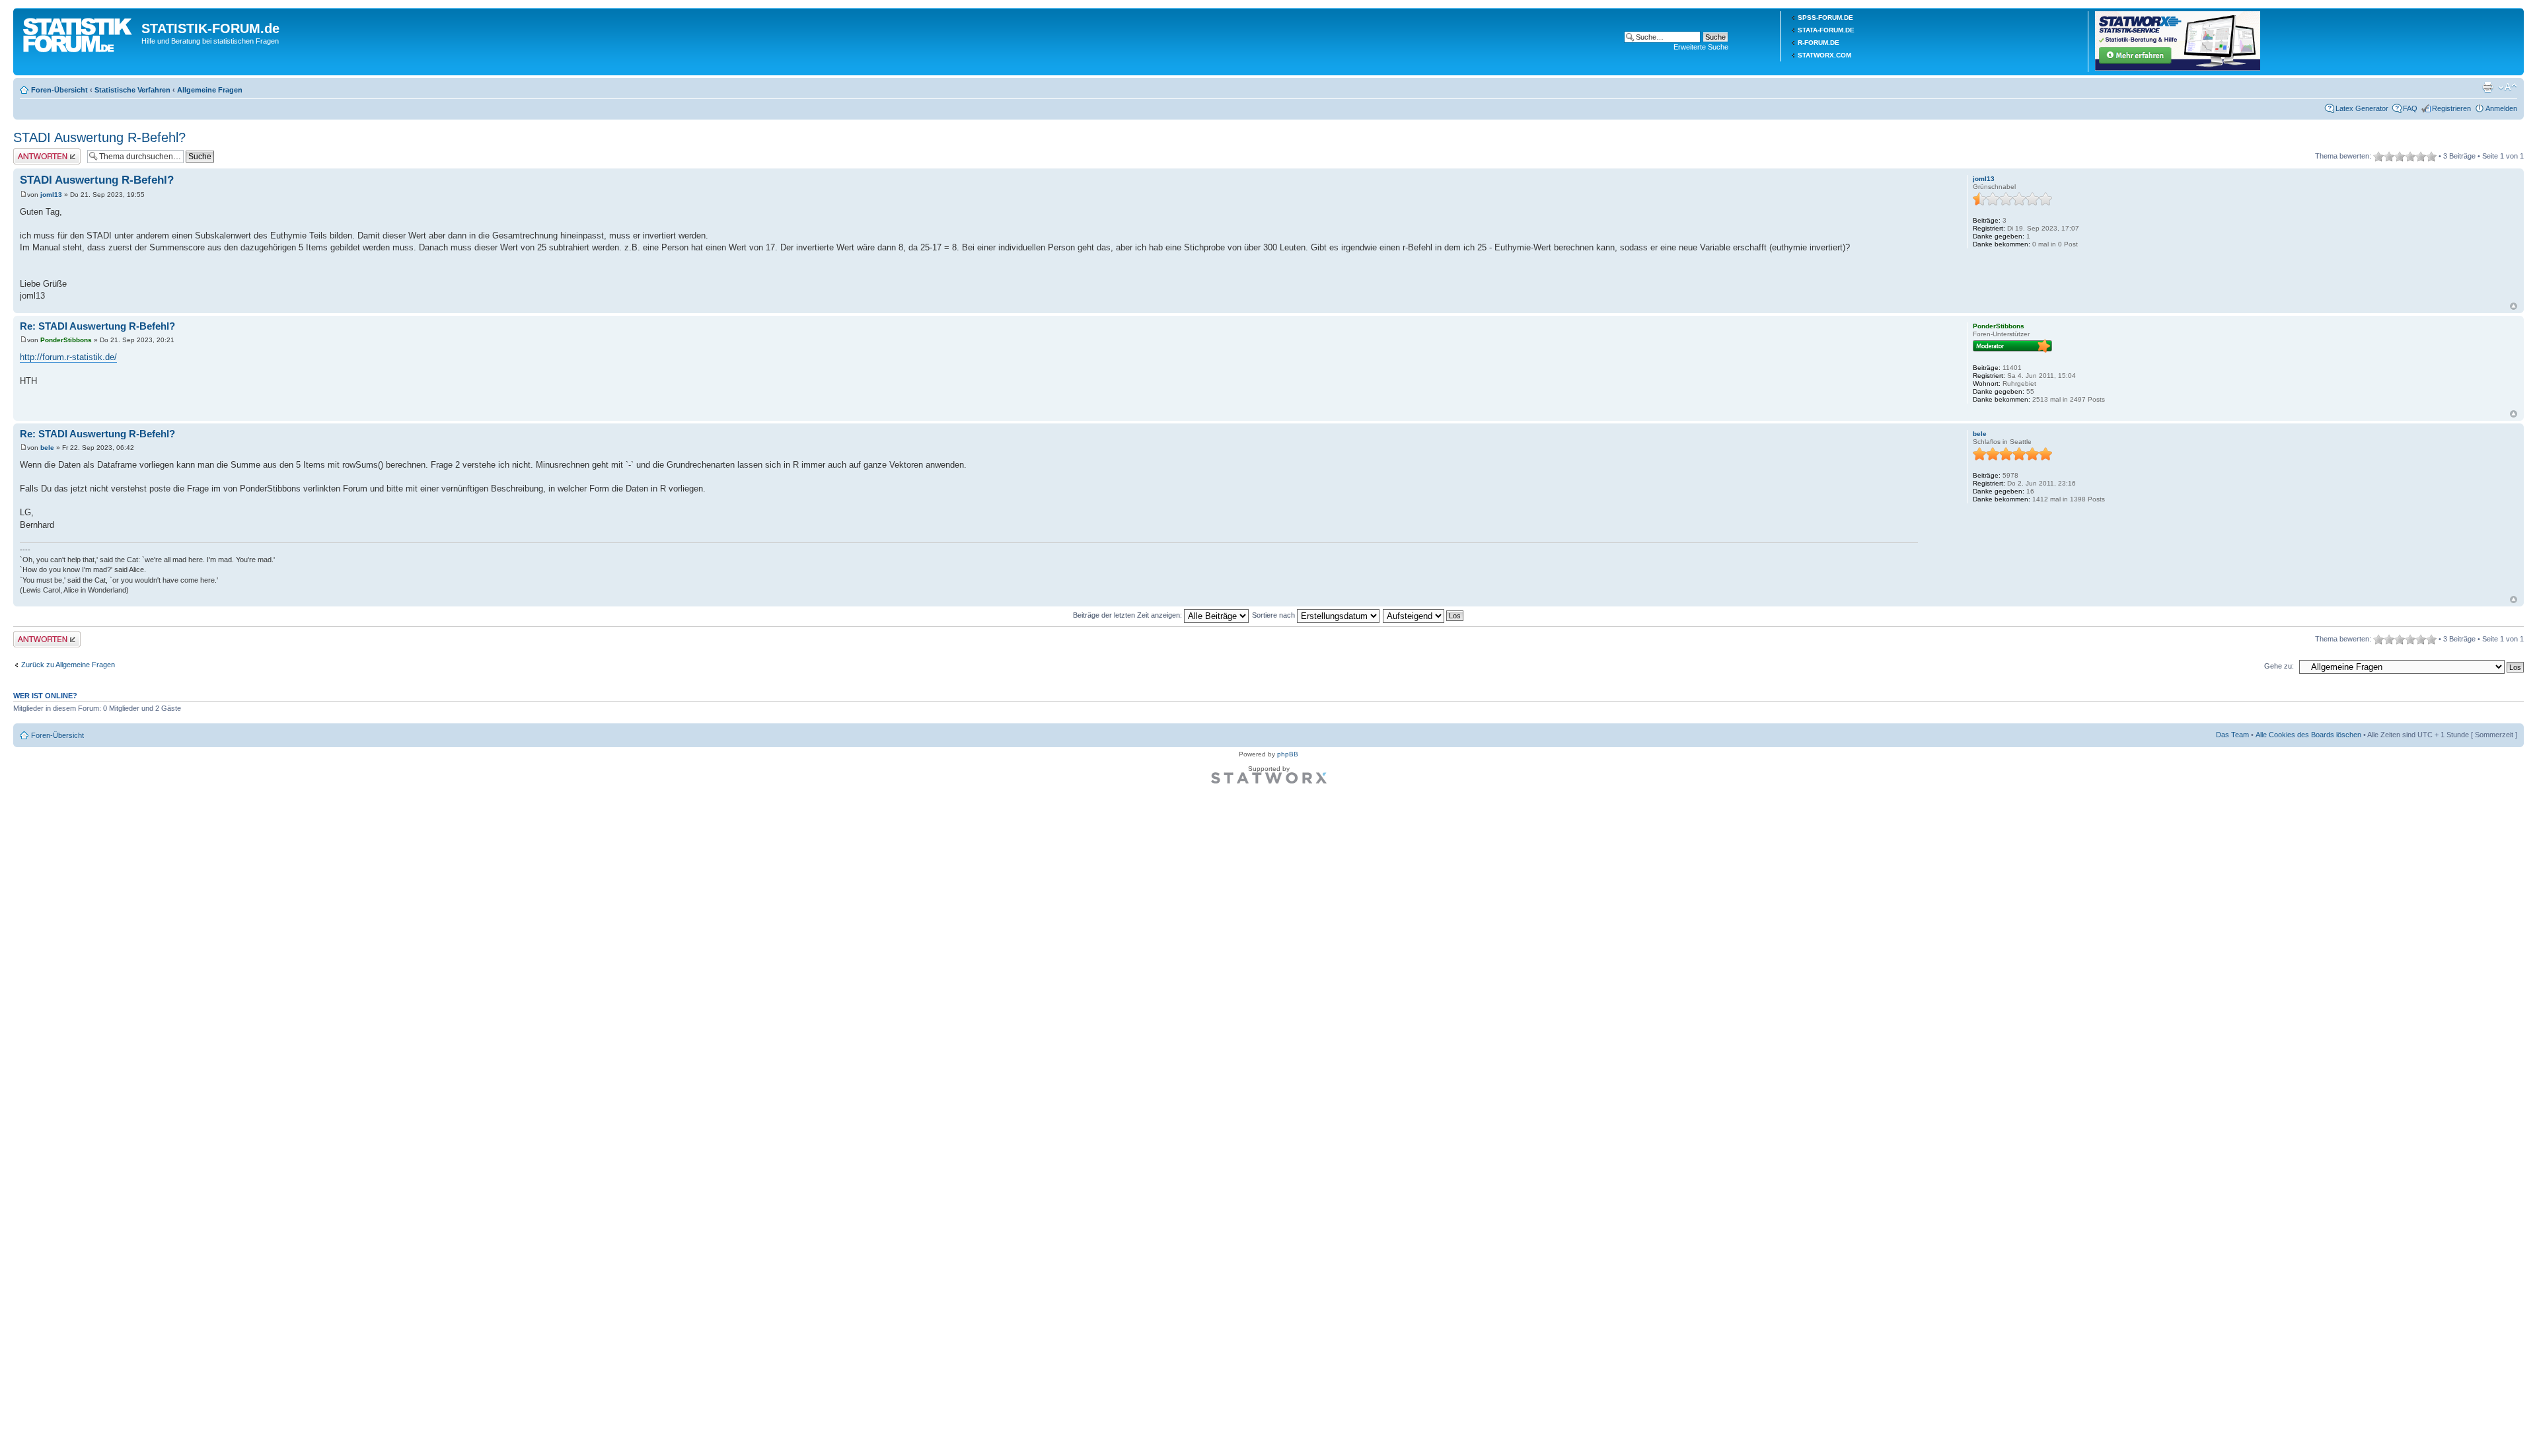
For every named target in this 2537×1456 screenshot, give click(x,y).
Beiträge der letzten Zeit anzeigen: (1128, 615)
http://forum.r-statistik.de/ (68, 357)
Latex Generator (2362, 108)
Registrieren (2451, 108)
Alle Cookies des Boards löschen (2308, 735)
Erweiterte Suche (1701, 47)
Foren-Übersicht (59, 90)
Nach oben (2514, 306)
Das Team (2232, 735)
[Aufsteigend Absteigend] (1424, 615)
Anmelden (2501, 108)
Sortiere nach (1274, 615)
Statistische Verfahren (132, 90)
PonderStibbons (66, 340)
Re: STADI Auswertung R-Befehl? (97, 326)
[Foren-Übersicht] (79, 32)
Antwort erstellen (40, 152)
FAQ (2410, 108)
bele (47, 448)
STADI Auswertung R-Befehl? (99, 137)
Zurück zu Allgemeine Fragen (68, 665)
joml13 (51, 195)
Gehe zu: (2279, 666)
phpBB (1288, 754)
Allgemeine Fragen (210, 90)
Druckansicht (2487, 87)
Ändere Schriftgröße (2508, 87)
